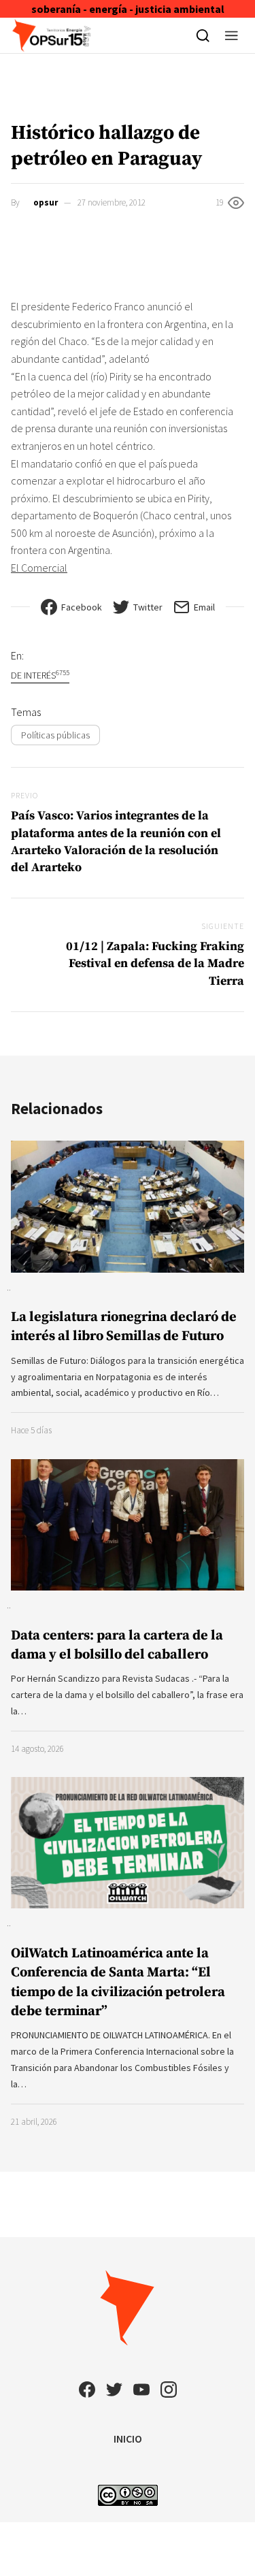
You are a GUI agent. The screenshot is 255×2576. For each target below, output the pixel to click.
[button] (232, 35)
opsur (46, 202)
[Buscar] (203, 35)
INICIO (128, 2439)
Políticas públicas (55, 735)
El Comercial (39, 568)
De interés (40, 675)
